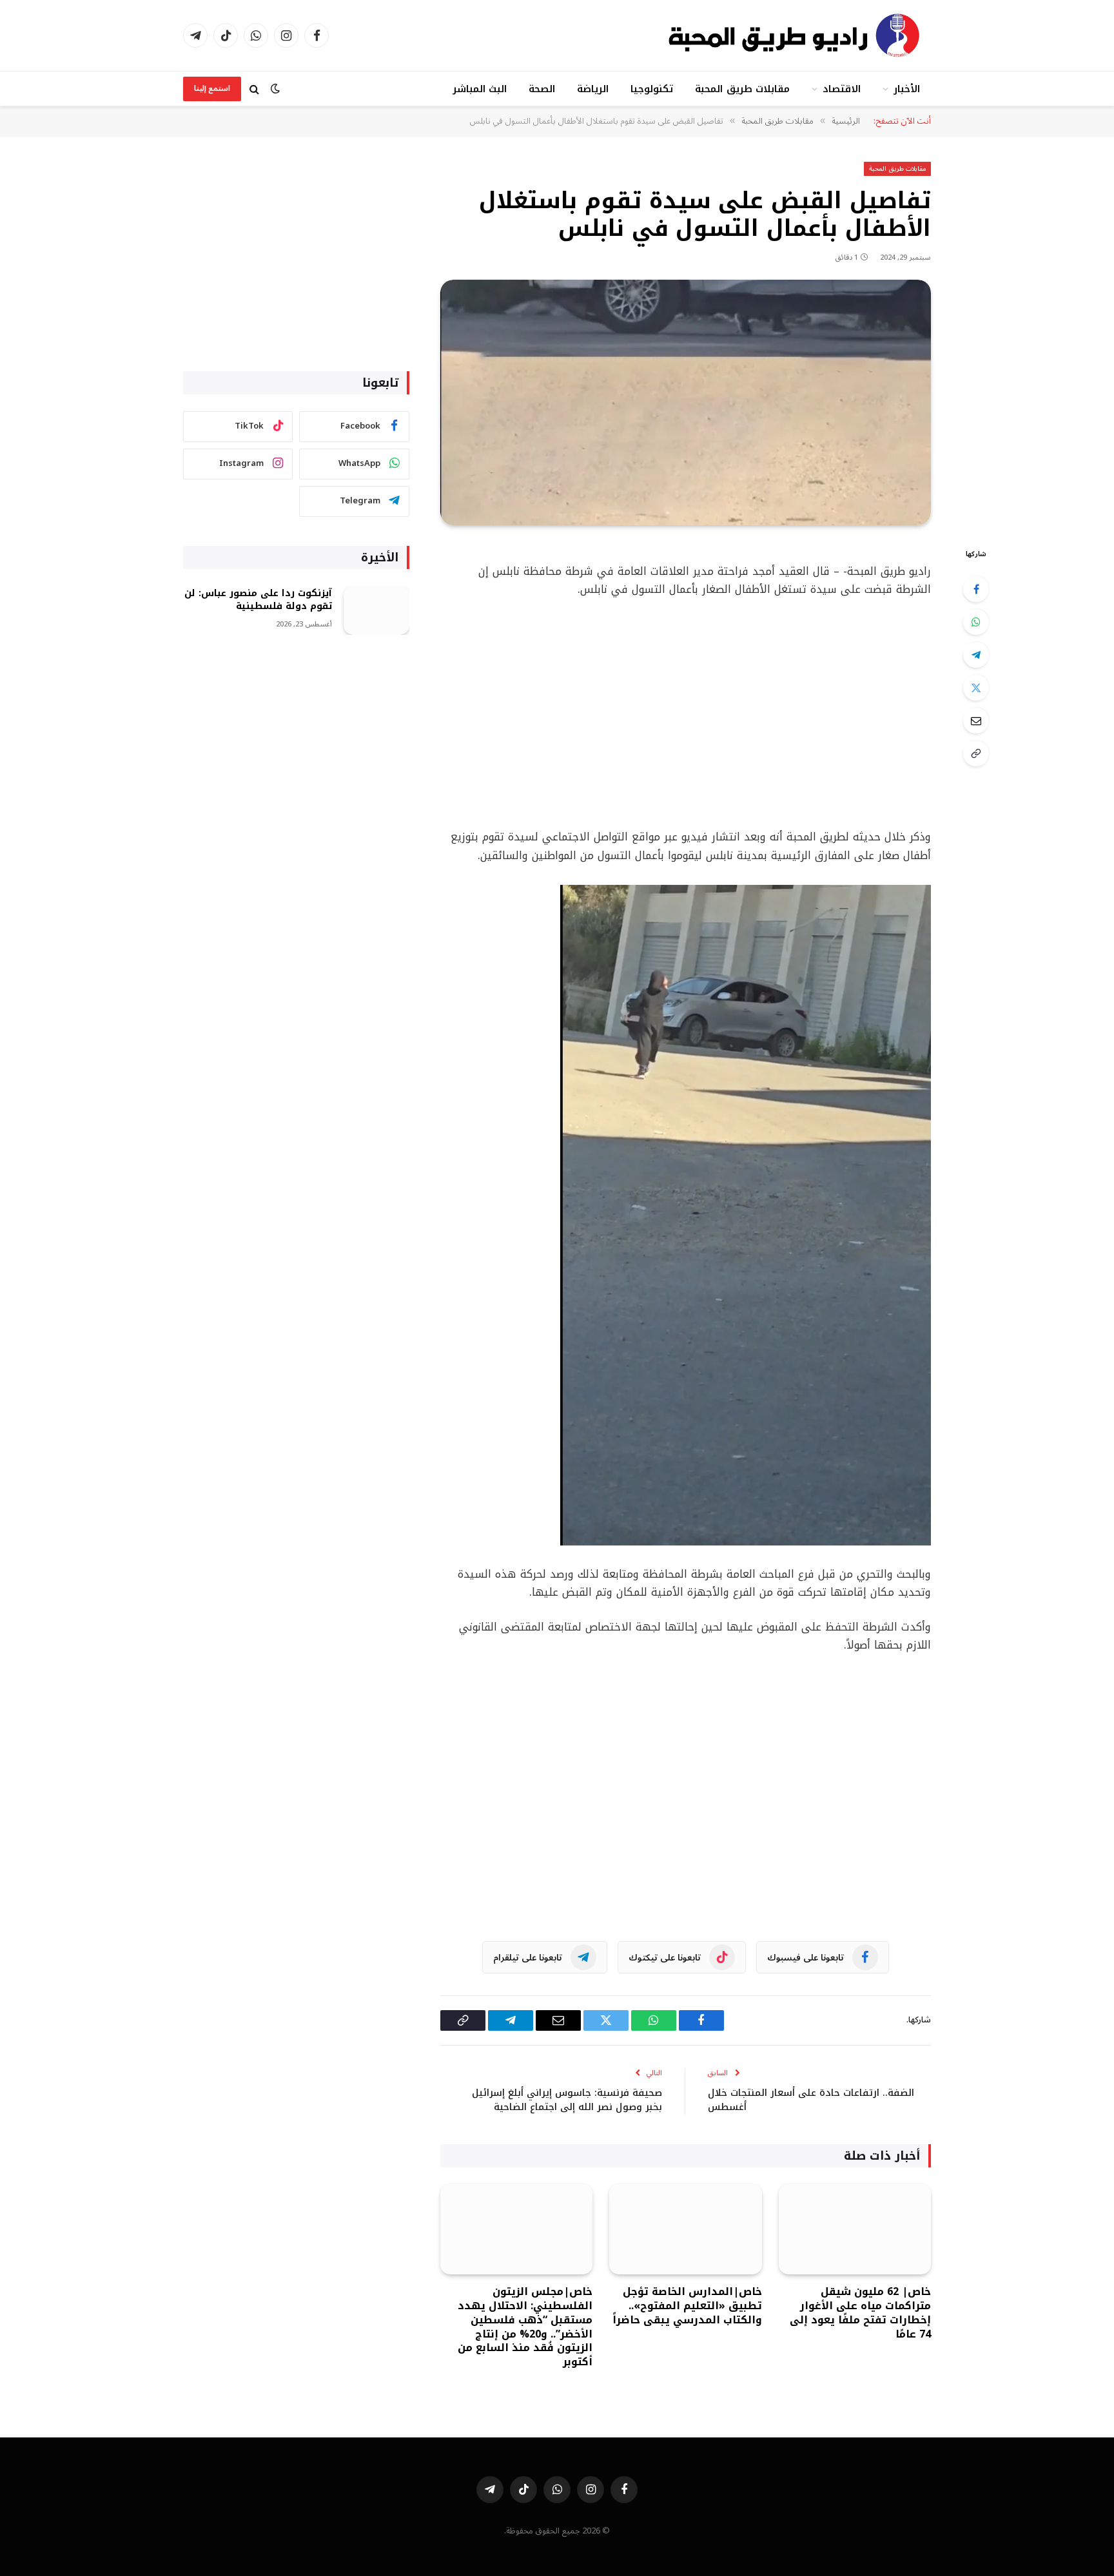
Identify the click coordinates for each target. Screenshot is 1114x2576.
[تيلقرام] (976, 655)
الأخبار (907, 89)
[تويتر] (976, 688)
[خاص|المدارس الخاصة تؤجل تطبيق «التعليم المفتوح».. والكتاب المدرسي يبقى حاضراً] (685, 2230)
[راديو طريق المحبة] (796, 35)
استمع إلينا (212, 89)
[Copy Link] (976, 753)
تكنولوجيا (652, 89)
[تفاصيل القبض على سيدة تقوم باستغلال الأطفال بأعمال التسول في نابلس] (686, 402)
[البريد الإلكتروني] (976, 721)
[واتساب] (976, 622)
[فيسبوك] (976, 589)
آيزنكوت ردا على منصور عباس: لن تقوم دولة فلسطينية (258, 600)
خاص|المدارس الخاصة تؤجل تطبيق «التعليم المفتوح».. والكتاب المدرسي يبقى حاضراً (687, 2306)
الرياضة (593, 89)
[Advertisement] (686, 713)
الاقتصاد (842, 89)
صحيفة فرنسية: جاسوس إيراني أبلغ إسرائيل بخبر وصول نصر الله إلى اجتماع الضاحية (567, 2100)
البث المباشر (480, 89)
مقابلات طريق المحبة (742, 89)
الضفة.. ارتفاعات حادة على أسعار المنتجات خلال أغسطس (811, 2100)
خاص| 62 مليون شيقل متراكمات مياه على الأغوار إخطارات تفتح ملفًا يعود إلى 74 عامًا (860, 2313)
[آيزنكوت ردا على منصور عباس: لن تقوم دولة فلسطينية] (376, 611)
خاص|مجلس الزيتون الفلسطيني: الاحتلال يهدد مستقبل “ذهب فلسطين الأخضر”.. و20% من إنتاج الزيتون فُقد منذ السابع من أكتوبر (525, 2327)
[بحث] (254, 89)
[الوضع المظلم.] (275, 89)
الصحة (542, 89)
